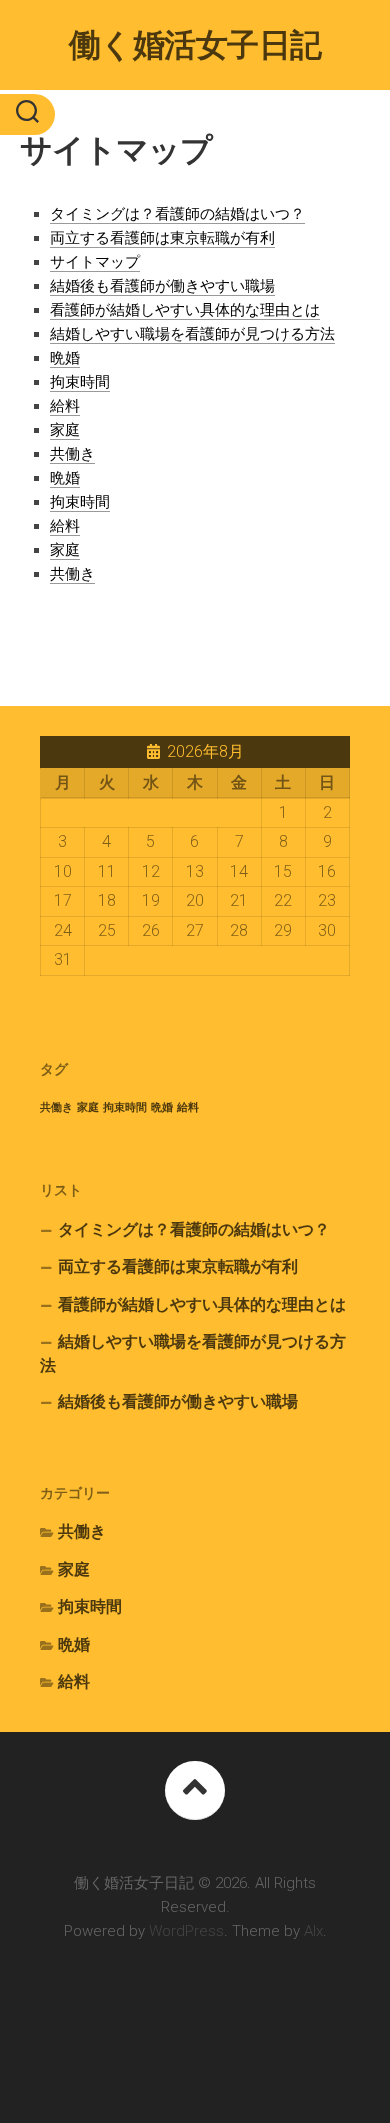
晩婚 (65, 358)
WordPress (186, 1931)
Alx (313, 1931)
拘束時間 (80, 382)
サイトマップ (95, 262)
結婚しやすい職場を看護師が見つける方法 (192, 334)
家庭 (65, 430)
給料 (65, 406)
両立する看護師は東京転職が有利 (162, 238)
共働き (72, 454)
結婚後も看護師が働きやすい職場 (162, 286)
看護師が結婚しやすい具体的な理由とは (185, 310)
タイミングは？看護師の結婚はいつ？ (177, 214)
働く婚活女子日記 (195, 45)
